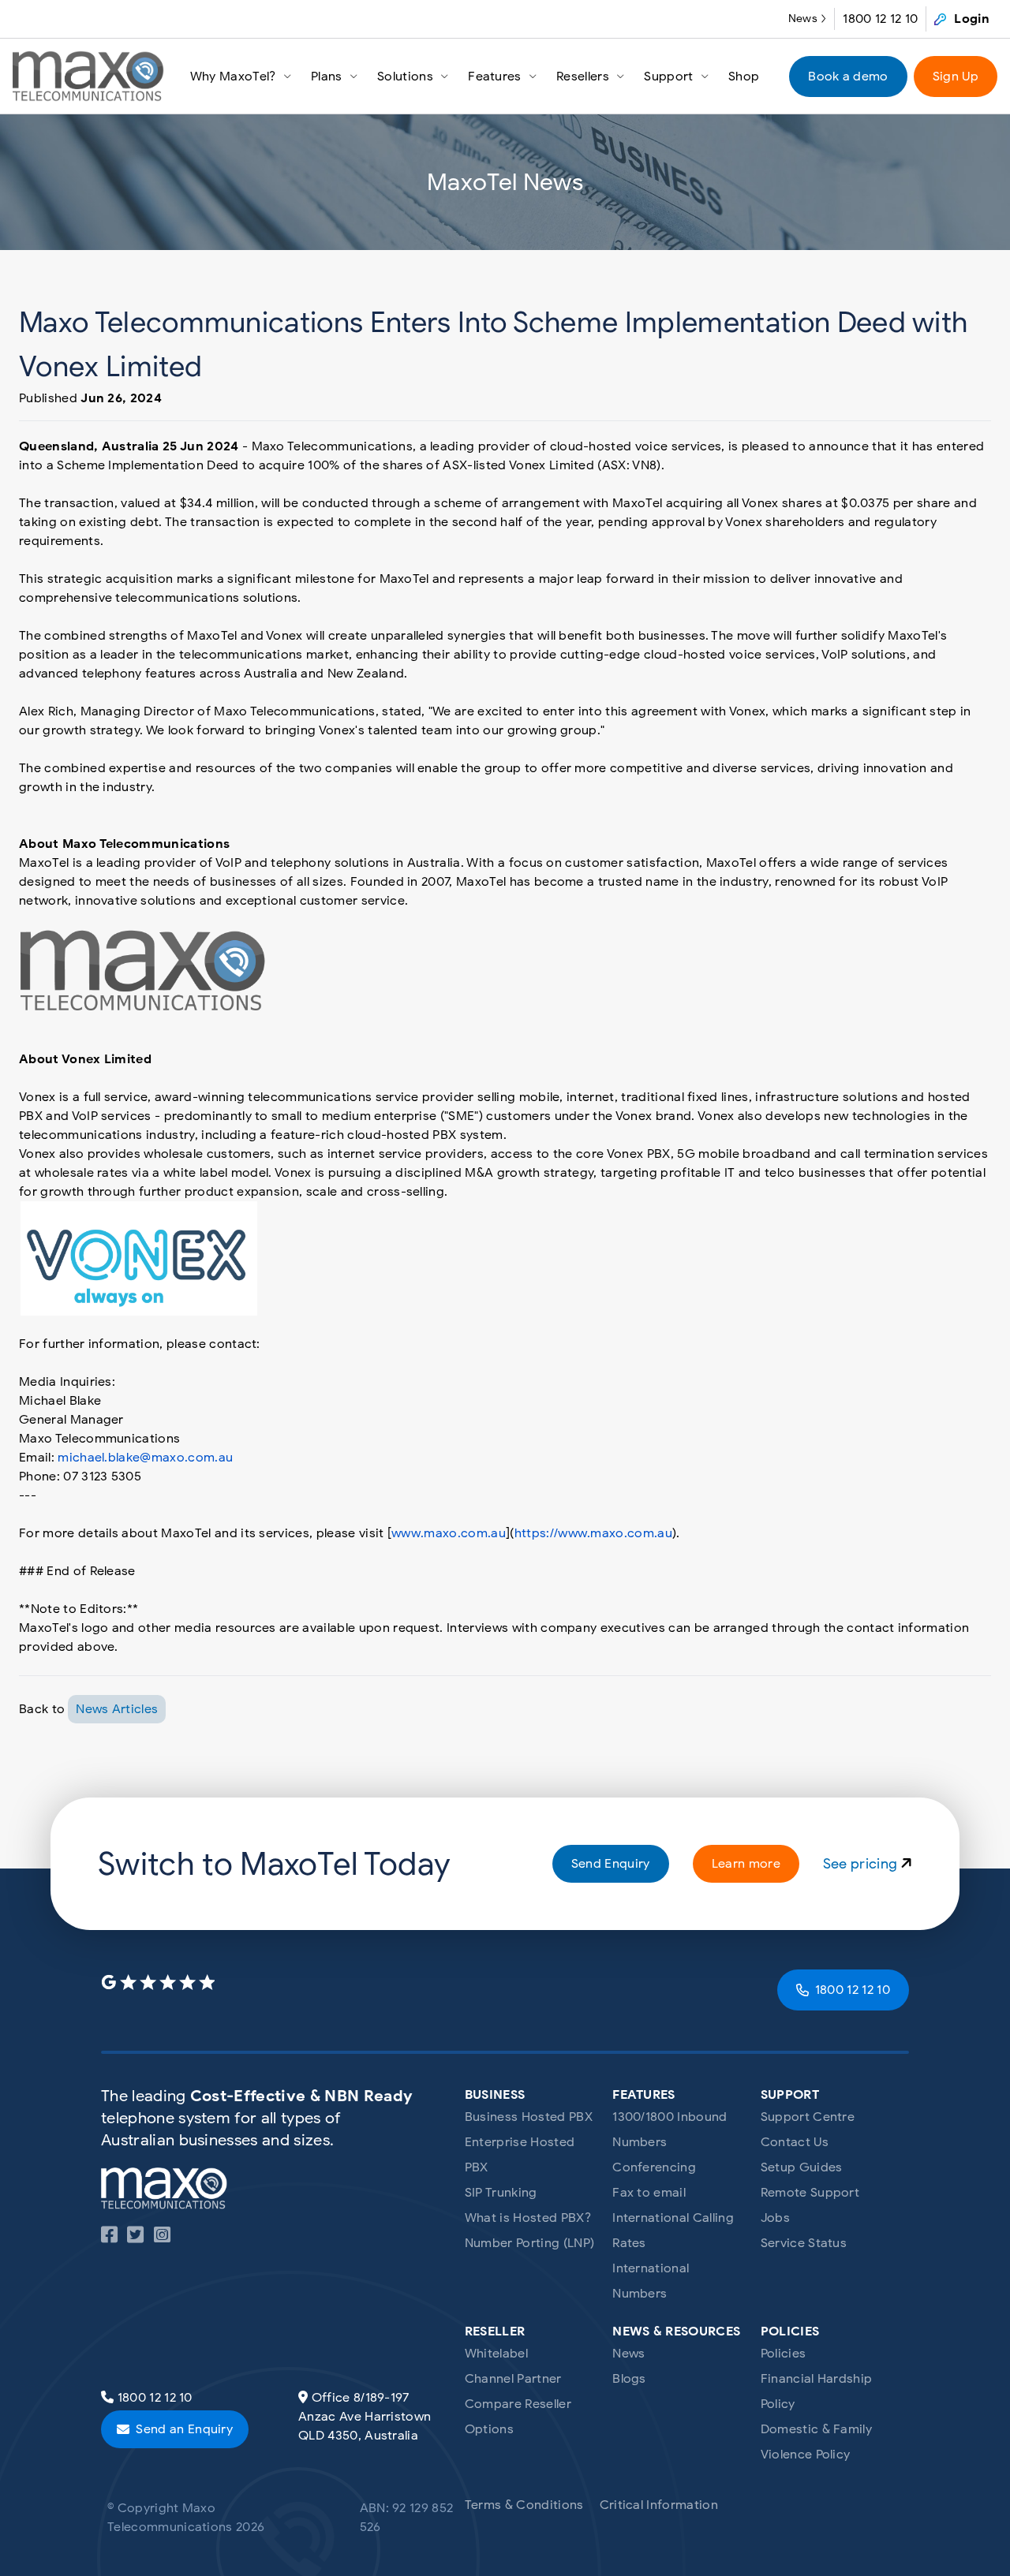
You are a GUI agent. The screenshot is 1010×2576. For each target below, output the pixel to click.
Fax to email (649, 2193)
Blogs (629, 2379)
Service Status (804, 2243)
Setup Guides (802, 2167)
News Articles (117, 1709)
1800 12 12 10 (880, 19)
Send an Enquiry (184, 2429)
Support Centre (808, 2117)
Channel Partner (513, 2379)
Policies (784, 2354)
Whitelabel (496, 2354)
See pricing (862, 1864)
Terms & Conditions (524, 2505)
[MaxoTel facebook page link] (109, 2238)
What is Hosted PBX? (528, 2218)
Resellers (583, 77)
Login (972, 19)
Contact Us (795, 2142)
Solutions (405, 77)
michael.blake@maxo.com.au (145, 1458)
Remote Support (810, 2193)
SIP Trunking (501, 2193)
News (803, 19)
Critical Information (659, 2505)
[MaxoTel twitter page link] (135, 2238)
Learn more (746, 1864)
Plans (327, 77)
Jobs (775, 2218)
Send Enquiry (611, 1864)
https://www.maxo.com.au (593, 1533)
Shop (744, 77)
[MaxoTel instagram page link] (162, 2238)
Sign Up (956, 77)
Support (668, 77)
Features (495, 77)
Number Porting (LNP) (529, 2243)
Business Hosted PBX (529, 2117)
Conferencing (654, 2167)
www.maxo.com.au (449, 1533)
